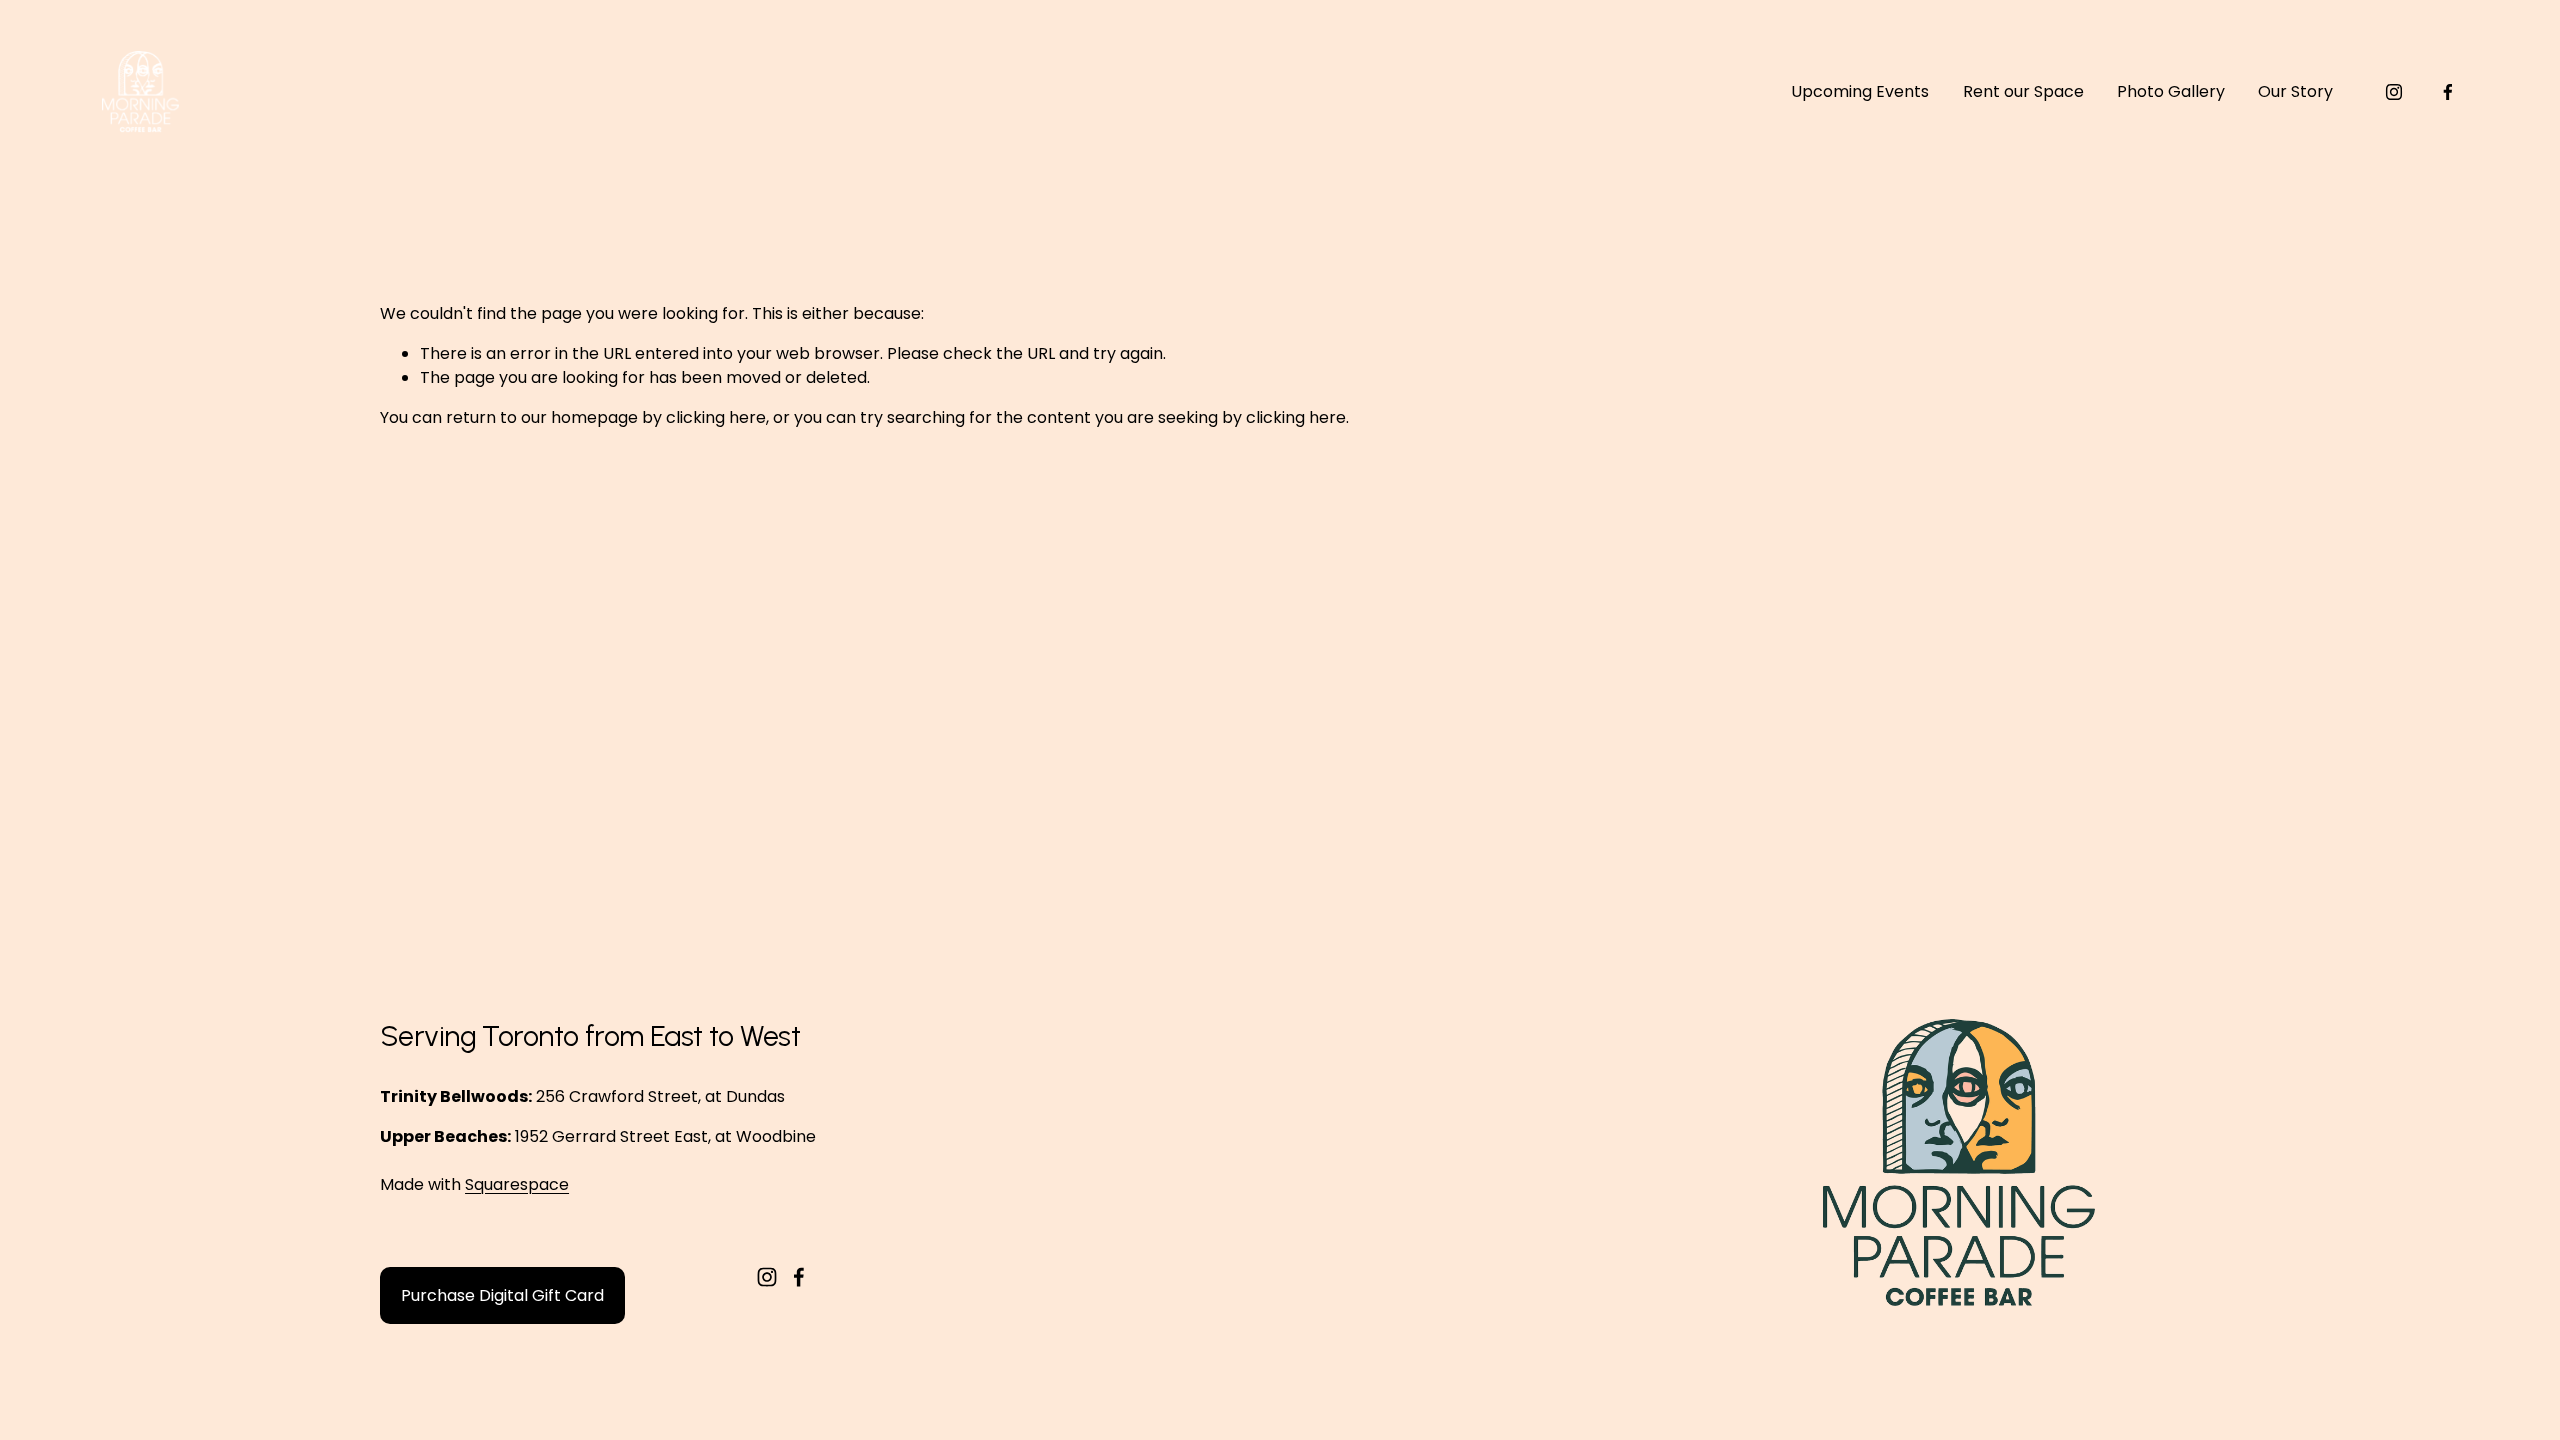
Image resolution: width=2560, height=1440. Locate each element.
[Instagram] (2394, 92)
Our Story (2295, 91)
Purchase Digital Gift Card (502, 1295)
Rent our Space (2023, 91)
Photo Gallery (2171, 91)
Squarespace (517, 1184)
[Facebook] (2448, 92)
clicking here (716, 417)
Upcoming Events (1860, 91)
